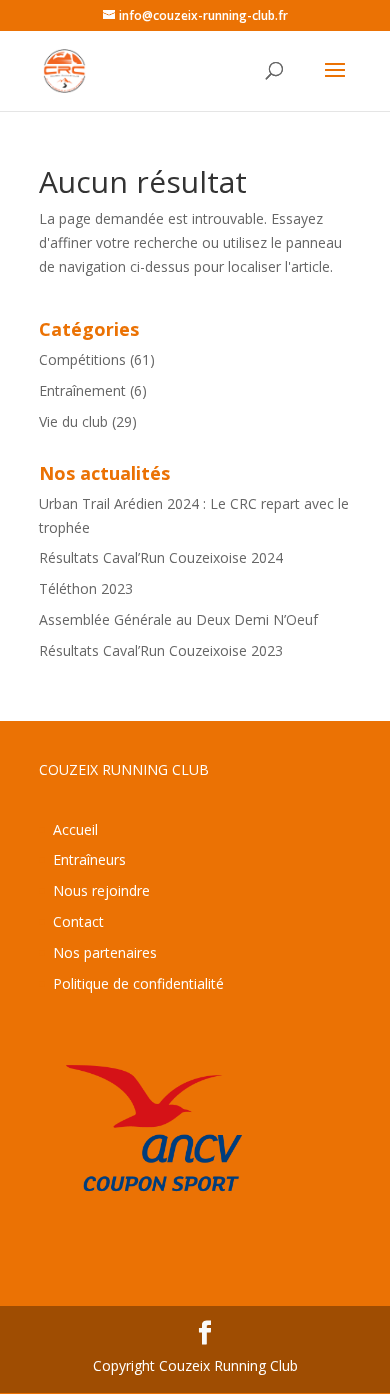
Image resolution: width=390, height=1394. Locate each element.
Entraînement (82, 390)
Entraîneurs (89, 859)
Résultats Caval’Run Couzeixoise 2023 (161, 650)
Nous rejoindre (101, 890)
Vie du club (73, 421)
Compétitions (82, 359)
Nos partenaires (105, 952)
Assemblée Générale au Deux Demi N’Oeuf (178, 619)
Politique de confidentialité (138, 983)
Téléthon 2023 (86, 588)
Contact (78, 921)
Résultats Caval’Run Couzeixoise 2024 (161, 557)
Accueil (75, 829)
